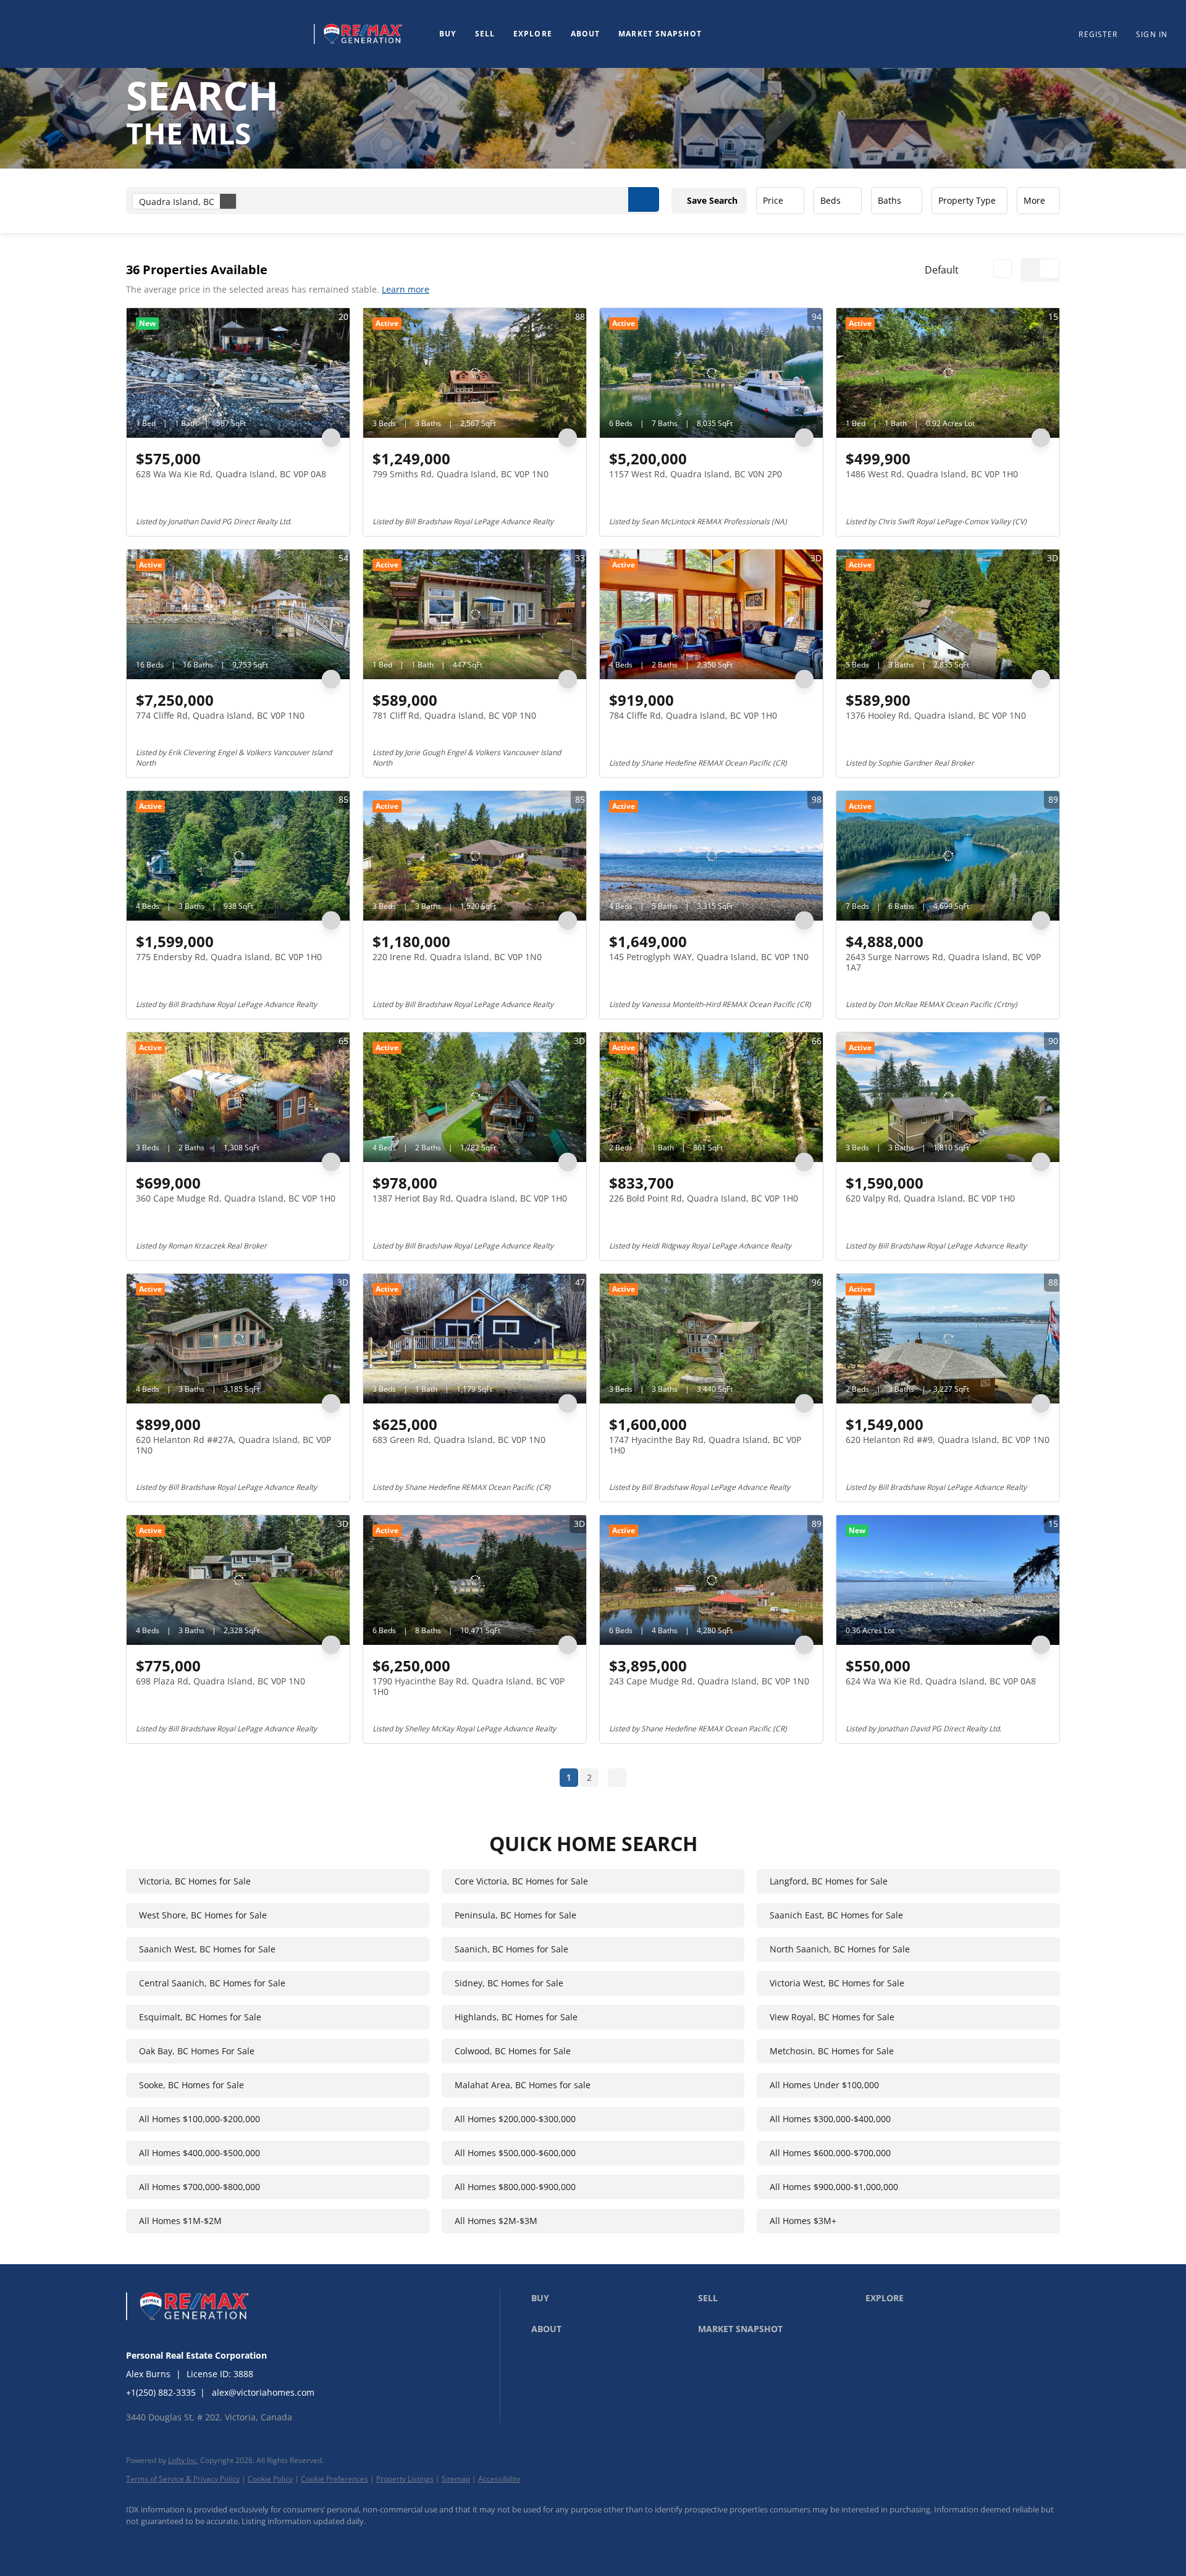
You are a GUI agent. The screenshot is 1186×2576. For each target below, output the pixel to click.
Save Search (712, 200)
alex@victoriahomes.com (263, 2392)
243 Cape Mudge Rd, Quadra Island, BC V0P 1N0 (709, 1681)
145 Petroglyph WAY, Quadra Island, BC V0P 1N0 (709, 957)
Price (773, 200)
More (1034, 200)
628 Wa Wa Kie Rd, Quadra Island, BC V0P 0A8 (231, 474)
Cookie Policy (270, 2479)
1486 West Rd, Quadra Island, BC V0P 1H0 (932, 474)
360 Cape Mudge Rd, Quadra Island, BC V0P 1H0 (236, 1198)
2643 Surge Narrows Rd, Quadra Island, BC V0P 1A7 (943, 962)
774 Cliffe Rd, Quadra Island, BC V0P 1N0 (220, 715)
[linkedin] (177, 2543)
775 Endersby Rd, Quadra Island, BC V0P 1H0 (229, 957)
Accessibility (499, 2479)
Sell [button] (485, 34)
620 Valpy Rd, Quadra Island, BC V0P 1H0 (930, 1198)
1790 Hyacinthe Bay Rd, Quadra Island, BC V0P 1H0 (469, 1687)
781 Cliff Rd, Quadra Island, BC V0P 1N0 (454, 715)
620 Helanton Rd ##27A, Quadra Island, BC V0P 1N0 (233, 1445)
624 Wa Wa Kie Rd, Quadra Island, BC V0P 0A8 (941, 1681)
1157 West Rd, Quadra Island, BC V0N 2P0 (696, 474)
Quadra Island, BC (177, 202)
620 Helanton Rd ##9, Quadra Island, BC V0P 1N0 (948, 1440)
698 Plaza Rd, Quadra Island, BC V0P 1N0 (221, 1681)
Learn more (406, 289)
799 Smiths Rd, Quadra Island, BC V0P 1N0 (461, 474)
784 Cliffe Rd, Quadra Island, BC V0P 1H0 (693, 715)
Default (942, 270)
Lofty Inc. (183, 2460)
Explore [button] (533, 34)
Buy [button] (448, 34)
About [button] (586, 34)
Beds (831, 200)
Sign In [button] (1152, 34)
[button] (163, 34)
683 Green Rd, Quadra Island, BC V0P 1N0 (459, 1440)
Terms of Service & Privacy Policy (183, 2479)
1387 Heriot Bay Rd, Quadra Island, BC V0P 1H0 (470, 1198)
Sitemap (456, 2479)
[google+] (248, 2543)
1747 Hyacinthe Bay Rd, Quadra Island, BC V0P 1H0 (705, 1445)
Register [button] (1098, 34)
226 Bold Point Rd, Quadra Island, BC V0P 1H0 (704, 1198)
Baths (889, 200)
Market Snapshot (660, 34)
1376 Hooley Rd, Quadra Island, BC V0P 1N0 (936, 715)
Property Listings (405, 2479)
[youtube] (212, 2543)
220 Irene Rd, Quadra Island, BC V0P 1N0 (457, 957)
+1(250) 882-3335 (161, 2392)
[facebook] (141, 2543)
